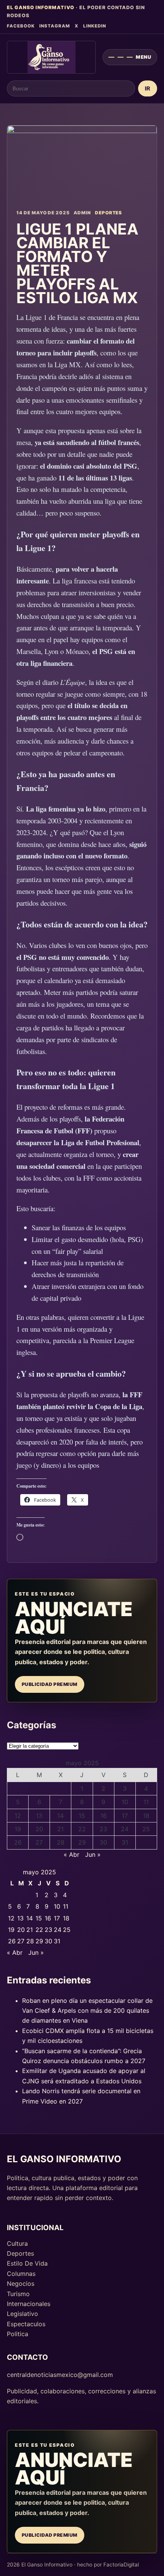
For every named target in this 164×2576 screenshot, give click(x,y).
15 (82, 1816)
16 (104, 1816)
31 (125, 1842)
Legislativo (23, 2314)
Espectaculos (26, 2324)
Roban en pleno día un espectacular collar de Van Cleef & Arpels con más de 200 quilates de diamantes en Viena (87, 2011)
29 (82, 1842)
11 (146, 1802)
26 (18, 1842)
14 (60, 1816)
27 (39, 1842)
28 (61, 1842)
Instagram (55, 26)
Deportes (20, 2253)
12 (18, 1816)
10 (125, 1802)
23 (103, 1829)
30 (103, 1842)
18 (146, 1816)
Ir (148, 89)
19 (18, 1829)
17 (125, 1816)
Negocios (21, 2284)
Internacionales (29, 2304)
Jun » (93, 1854)
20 (39, 1829)
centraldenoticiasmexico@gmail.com (60, 2375)
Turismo (18, 2294)
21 (60, 1829)
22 (82, 1829)
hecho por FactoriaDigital (108, 2565)
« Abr (72, 1854)
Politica (18, 2334)
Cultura (17, 2243)
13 (39, 1816)
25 (146, 1829)
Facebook (21, 26)
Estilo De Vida (27, 2263)
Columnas (21, 2274)
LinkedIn (95, 26)
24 (125, 1829)
